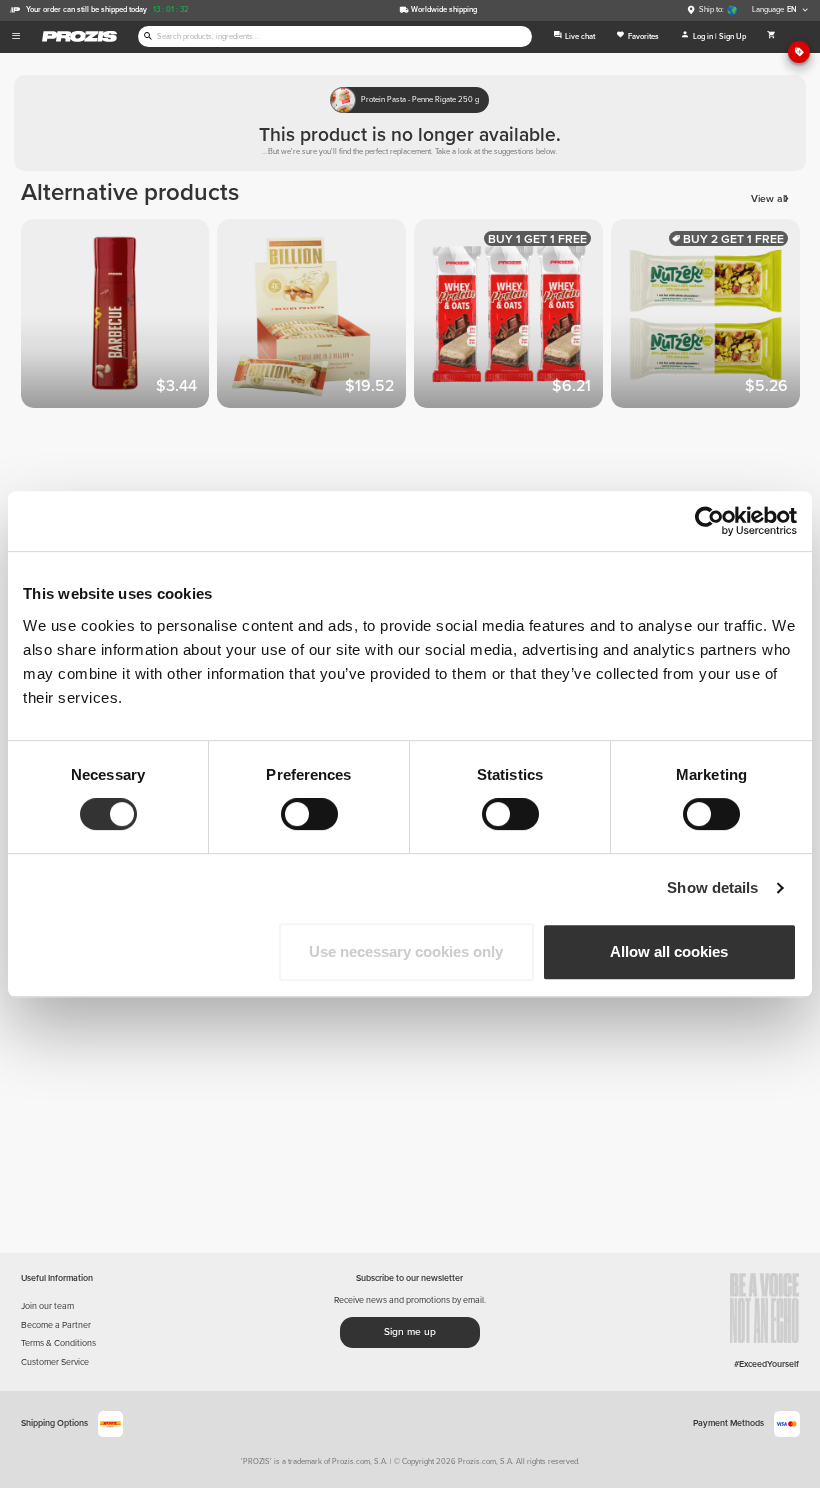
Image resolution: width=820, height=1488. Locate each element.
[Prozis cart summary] (771, 37)
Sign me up (410, 1332)
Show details (712, 887)
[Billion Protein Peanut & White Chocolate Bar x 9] (315, 317)
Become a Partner (56, 1325)
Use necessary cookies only (406, 951)
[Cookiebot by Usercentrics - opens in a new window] (709, 521)
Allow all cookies (669, 951)
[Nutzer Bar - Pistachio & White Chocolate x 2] (709, 317)
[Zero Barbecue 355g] (119, 317)
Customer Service (55, 1362)
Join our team (47, 1306)
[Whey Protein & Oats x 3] (512, 317)
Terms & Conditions (58, 1343)
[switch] (309, 814)
